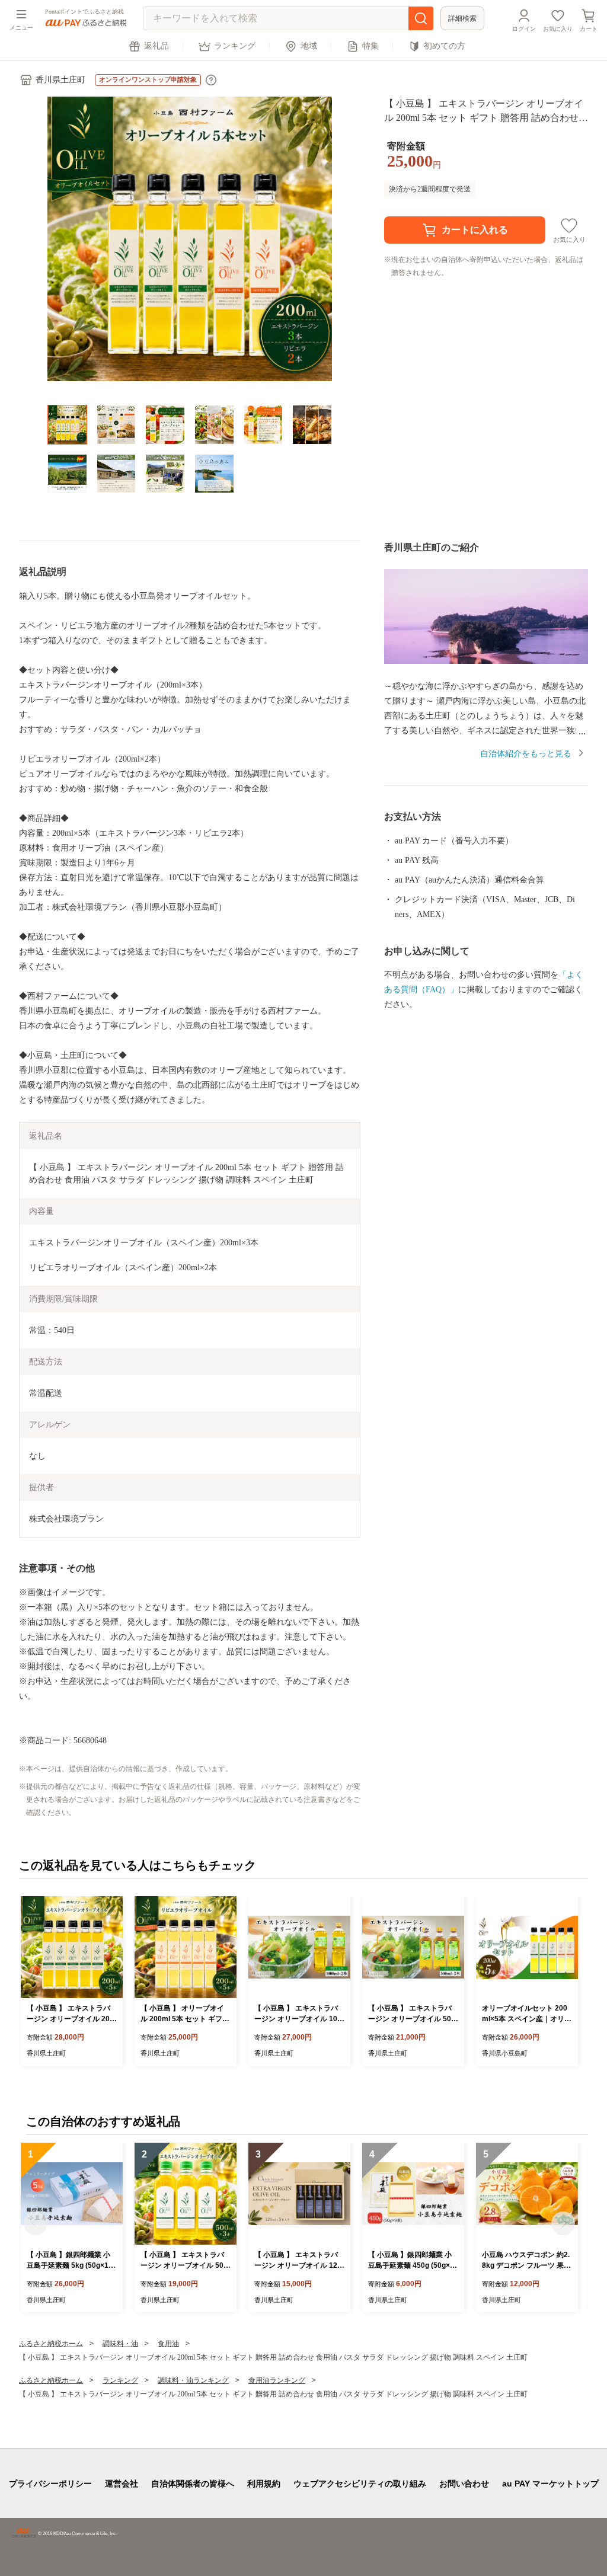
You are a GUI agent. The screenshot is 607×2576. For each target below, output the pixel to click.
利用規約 (264, 2484)
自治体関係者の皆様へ (193, 2484)
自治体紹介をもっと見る (526, 754)
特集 (370, 46)
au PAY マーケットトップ (550, 2484)
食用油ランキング (277, 2380)
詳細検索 (462, 18)
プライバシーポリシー (50, 2484)
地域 (309, 46)
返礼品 (156, 46)
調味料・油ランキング (193, 2380)
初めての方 (445, 46)
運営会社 (122, 2484)
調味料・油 (120, 2344)
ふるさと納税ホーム (51, 2344)
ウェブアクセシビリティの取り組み (360, 2484)
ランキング (235, 46)
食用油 (168, 2344)
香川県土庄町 (60, 80)
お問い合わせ (464, 2484)
